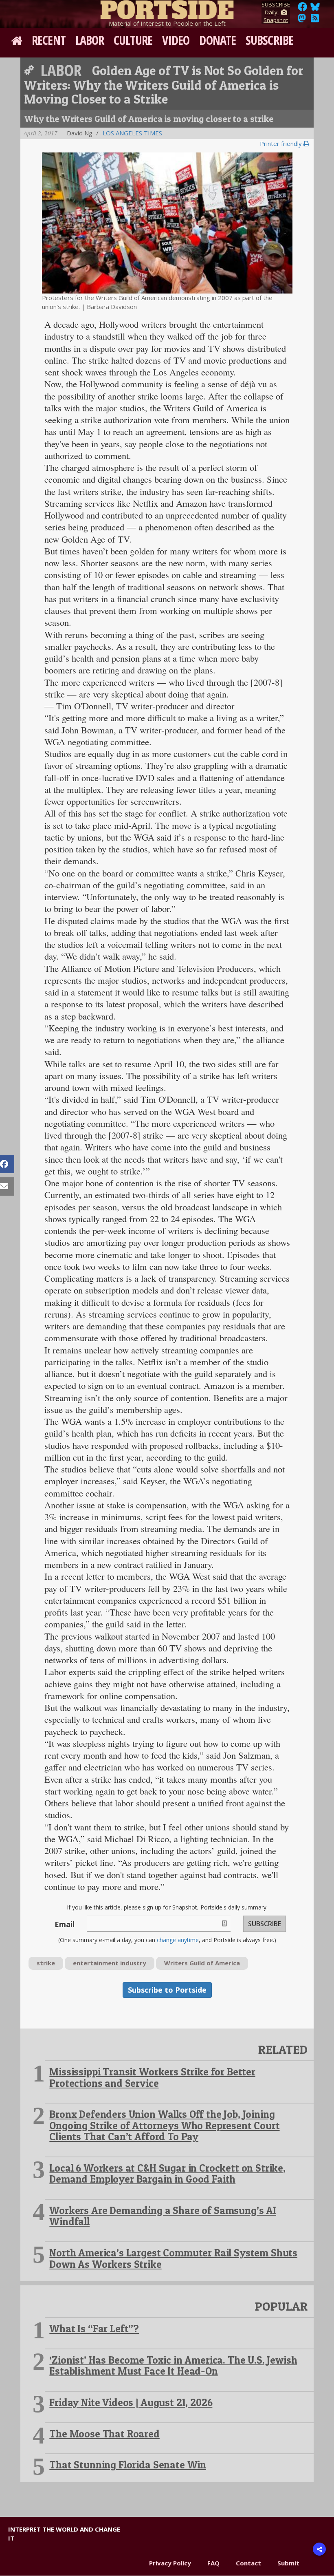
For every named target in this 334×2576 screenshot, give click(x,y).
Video (176, 40)
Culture (133, 40)
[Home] (167, 8)
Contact (248, 2563)
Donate (218, 40)
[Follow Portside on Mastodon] (302, 20)
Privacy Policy (170, 2563)
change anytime (178, 1940)
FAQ (213, 2563)
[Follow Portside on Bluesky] (316, 9)
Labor (90, 40)
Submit (288, 2563)
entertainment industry (110, 1963)
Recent (49, 40)
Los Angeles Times (132, 133)
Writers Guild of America (202, 1963)
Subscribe (269, 40)
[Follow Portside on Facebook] (302, 9)
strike (46, 1963)
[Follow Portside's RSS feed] (315, 20)
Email (65, 1924)
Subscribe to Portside (167, 1990)
